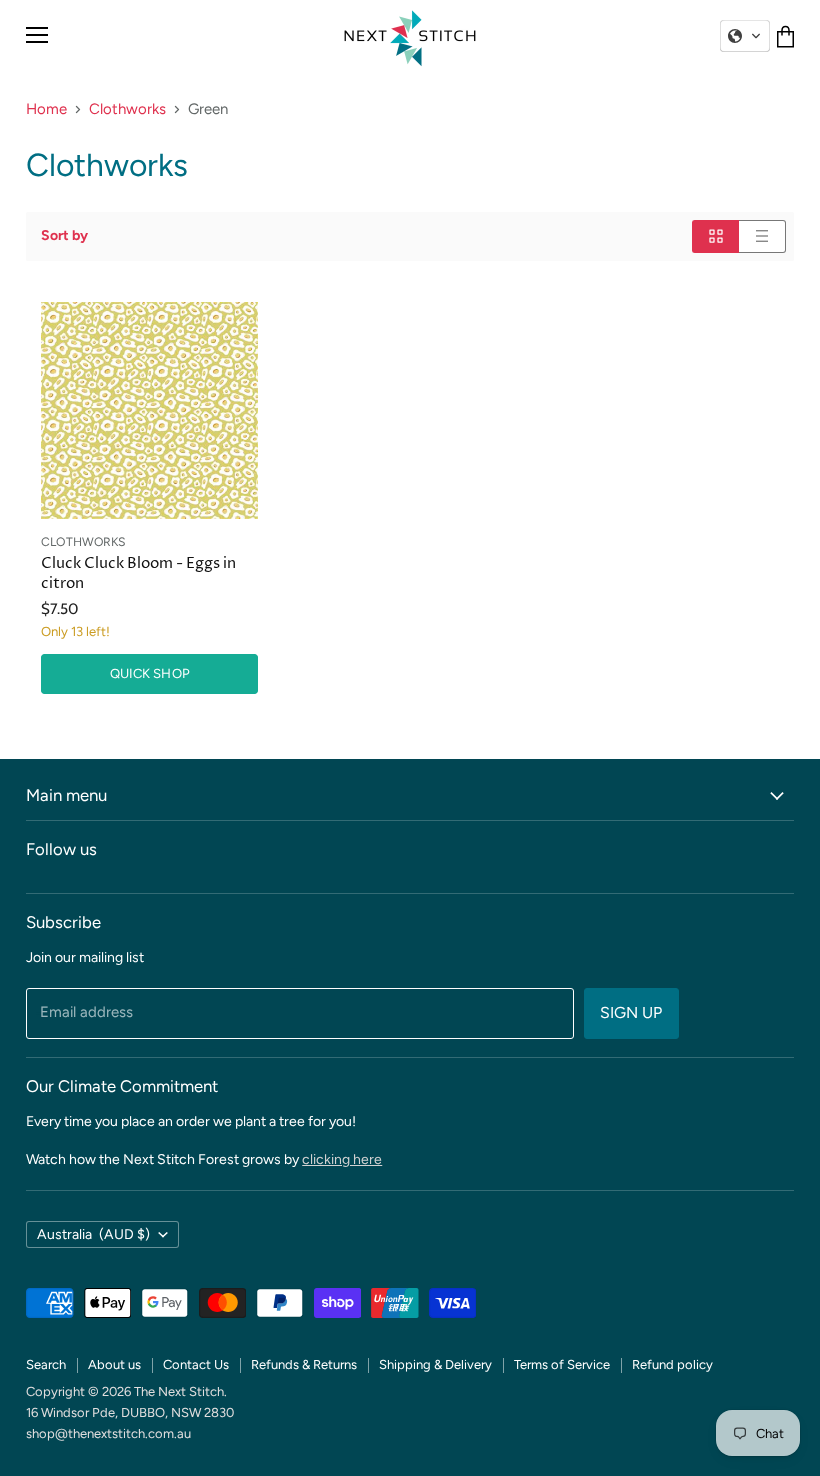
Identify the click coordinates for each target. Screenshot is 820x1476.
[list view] (762, 236)
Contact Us (196, 1364)
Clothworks (127, 109)
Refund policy (672, 1364)
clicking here (342, 1159)
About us (114, 1364)
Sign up (631, 1012)
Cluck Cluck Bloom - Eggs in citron (138, 573)
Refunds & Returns (304, 1364)
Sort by (64, 236)
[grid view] (715, 236)
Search (46, 1364)
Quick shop (150, 673)
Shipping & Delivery (435, 1364)
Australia (93, 1234)
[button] (745, 36)
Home (46, 109)
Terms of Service (562, 1364)
